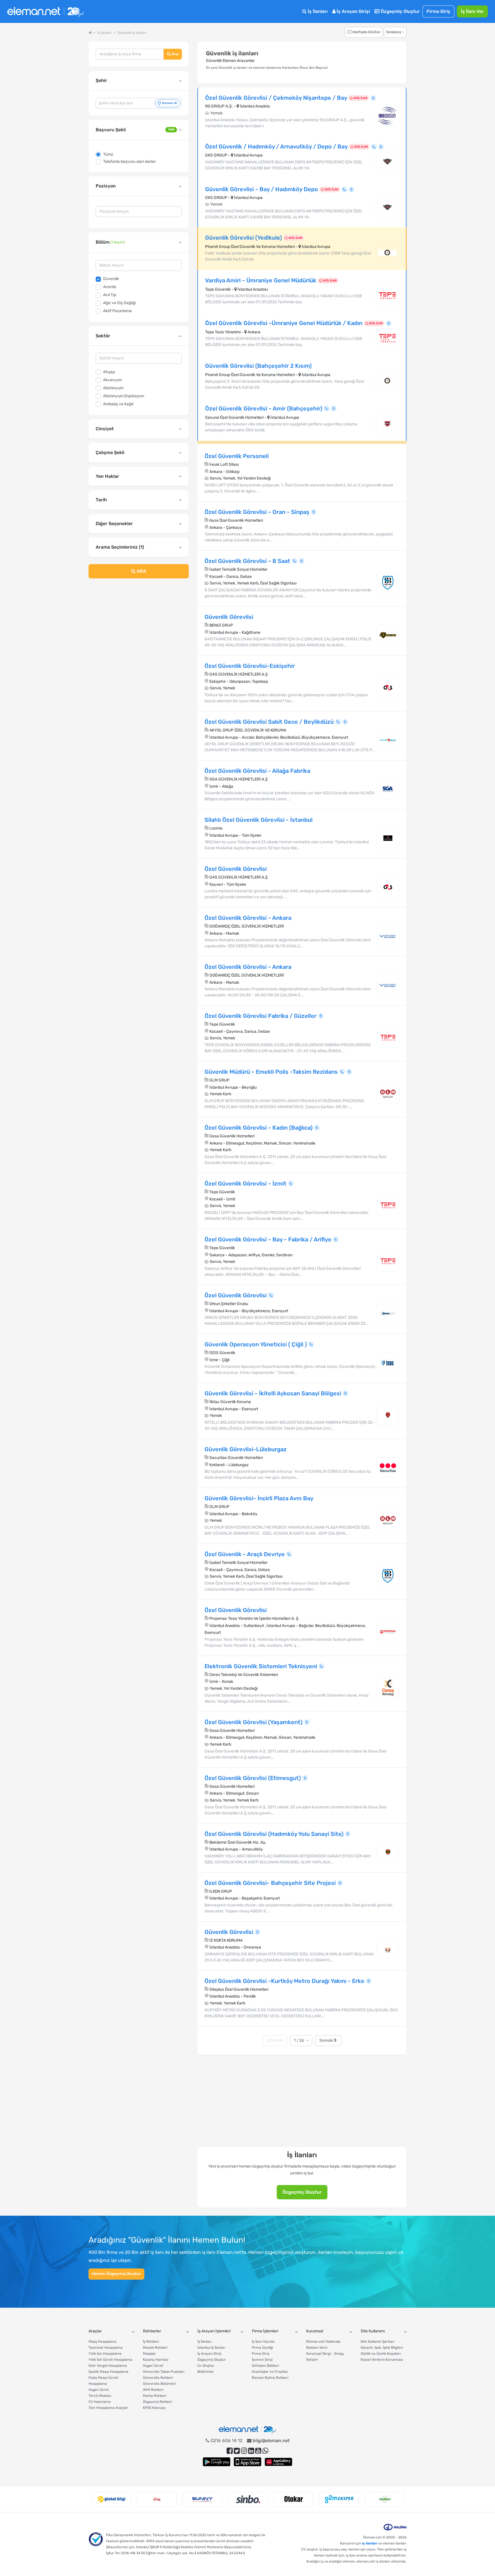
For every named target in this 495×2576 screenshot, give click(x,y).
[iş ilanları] (46, 12)
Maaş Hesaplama (102, 2342)
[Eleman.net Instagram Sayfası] (244, 2451)
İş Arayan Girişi (353, 11)
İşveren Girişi (262, 2360)
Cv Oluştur (206, 2366)
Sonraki (327, 2040)
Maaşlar (149, 2354)
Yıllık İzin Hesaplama (105, 2354)
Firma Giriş (438, 11)
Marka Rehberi (155, 2396)
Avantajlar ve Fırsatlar (270, 2372)
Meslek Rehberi (155, 2348)
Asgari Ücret (99, 2390)
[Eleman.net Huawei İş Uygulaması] (278, 2462)
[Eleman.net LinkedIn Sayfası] (251, 2451)
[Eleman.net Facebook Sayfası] (230, 2451)
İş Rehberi (151, 2342)
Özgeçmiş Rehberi (158, 2402)
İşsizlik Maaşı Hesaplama (108, 2372)
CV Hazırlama (100, 2402)
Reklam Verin (317, 2348)
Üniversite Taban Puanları (164, 2372)
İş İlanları (317, 11)
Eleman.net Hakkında (323, 2342)
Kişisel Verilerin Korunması (382, 2360)
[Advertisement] (139, 629)
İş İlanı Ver (472, 11)
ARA (141, 571)
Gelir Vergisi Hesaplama (108, 2366)
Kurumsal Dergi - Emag (325, 2354)
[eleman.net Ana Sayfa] (90, 33)
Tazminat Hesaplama (106, 2348)
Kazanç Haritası (156, 2360)
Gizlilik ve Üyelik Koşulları (381, 2354)
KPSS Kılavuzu (154, 2408)
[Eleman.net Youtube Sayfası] (258, 2451)
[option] (111, 2499)
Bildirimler (206, 2372)
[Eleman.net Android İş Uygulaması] (217, 2462)
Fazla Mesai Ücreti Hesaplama (103, 2381)
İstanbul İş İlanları (211, 2348)
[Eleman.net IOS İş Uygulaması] (247, 2462)
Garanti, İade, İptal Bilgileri (382, 2348)
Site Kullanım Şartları (378, 2342)
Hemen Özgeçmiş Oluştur (116, 2274)
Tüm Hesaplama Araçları (108, 2408)
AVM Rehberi (153, 2390)
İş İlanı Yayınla (263, 2342)
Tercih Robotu (100, 2396)
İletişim (312, 2360)
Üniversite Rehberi (158, 2378)
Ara (175, 54)
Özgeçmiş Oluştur (400, 11)
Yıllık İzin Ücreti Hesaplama (110, 2360)
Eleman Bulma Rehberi (270, 2378)
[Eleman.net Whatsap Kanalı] (265, 2451)
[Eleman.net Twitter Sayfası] (237, 2451)
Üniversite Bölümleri (159, 2384)
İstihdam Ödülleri (265, 2366)
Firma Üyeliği (262, 2348)
